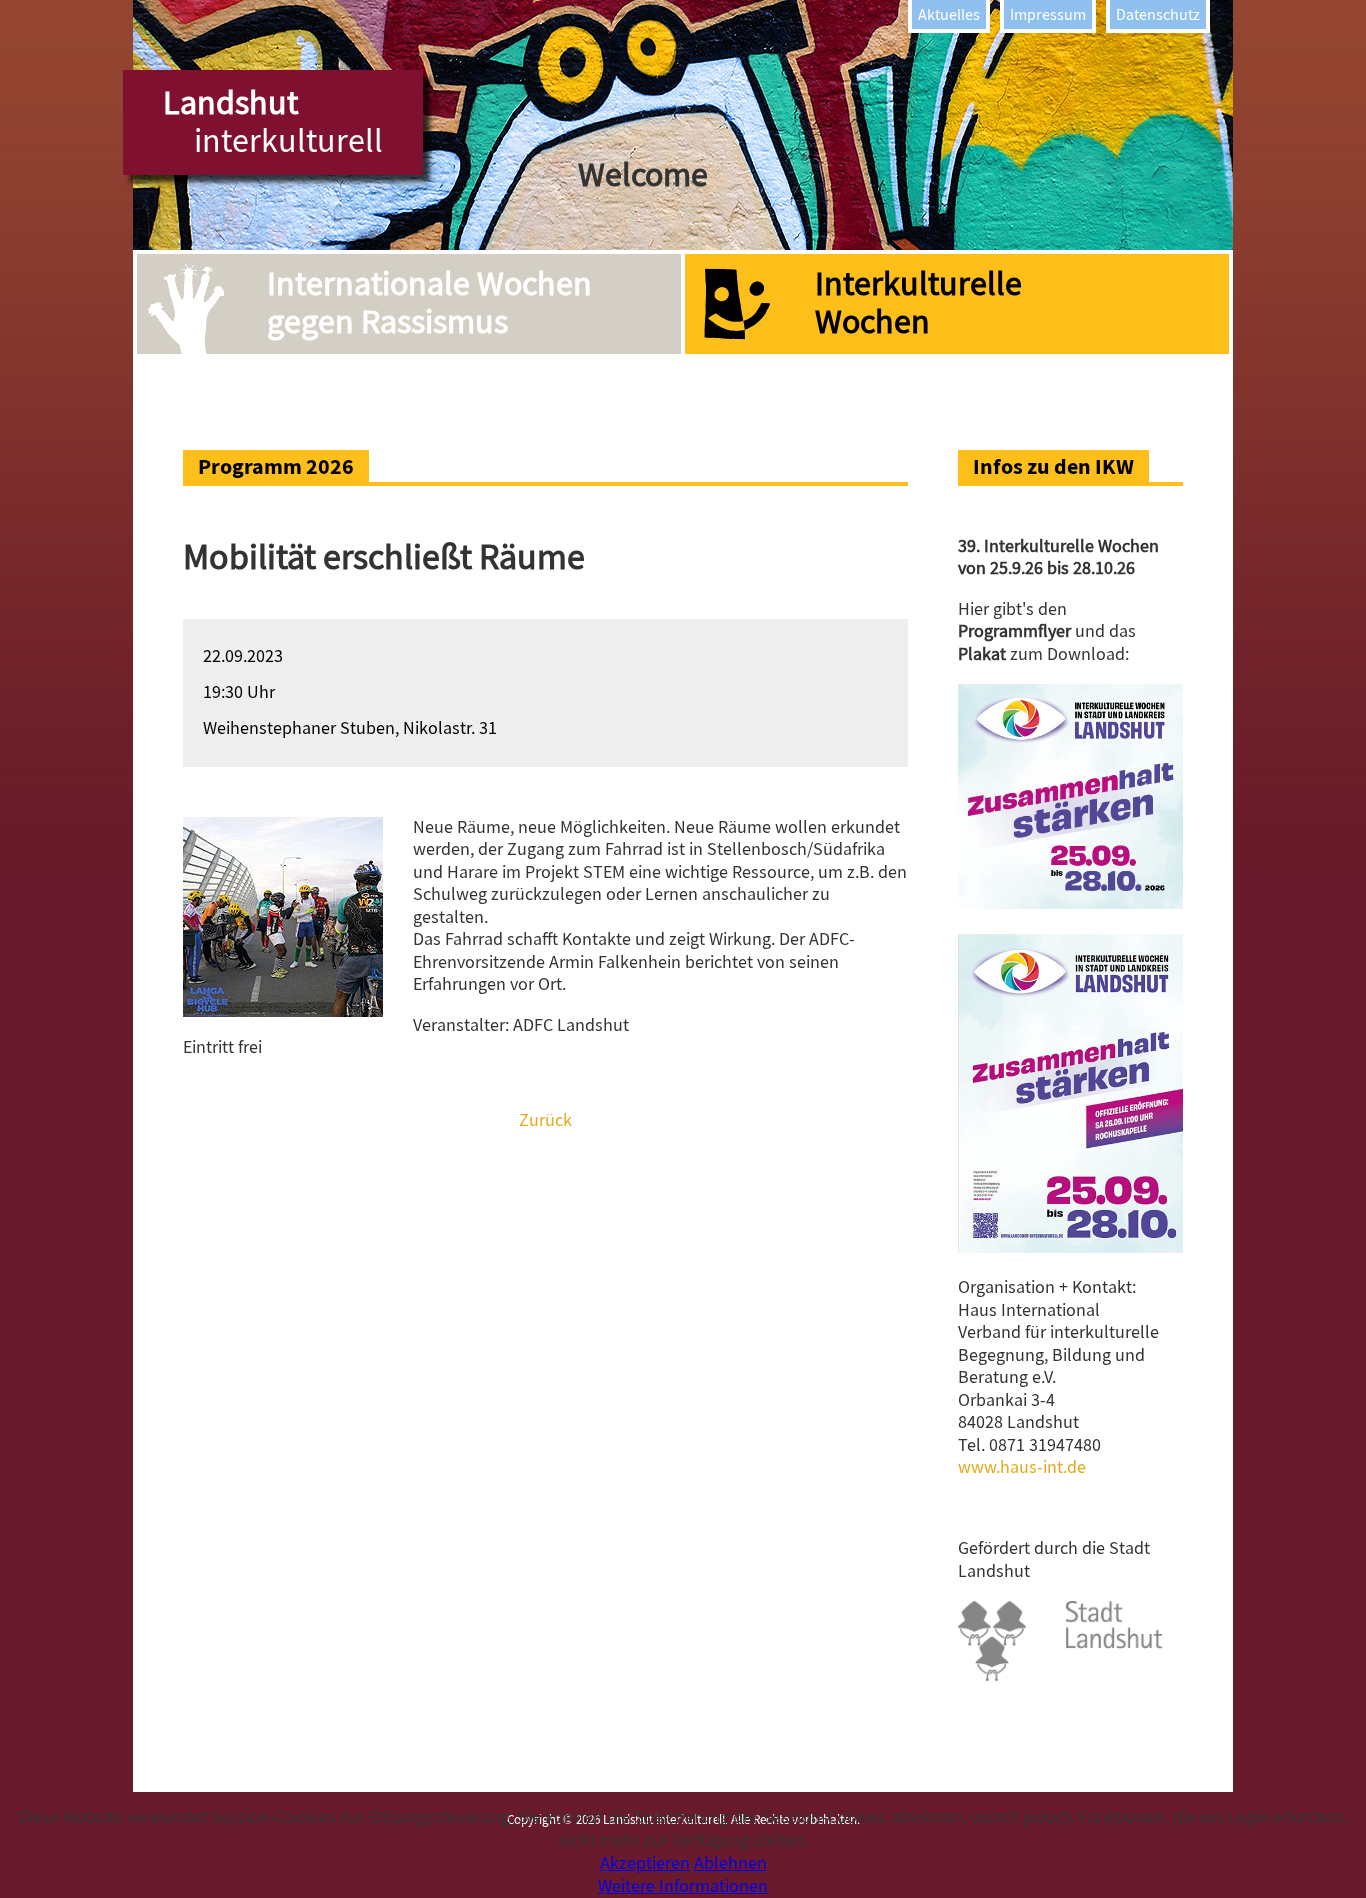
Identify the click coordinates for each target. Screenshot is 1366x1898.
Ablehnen (730, 1863)
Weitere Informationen (683, 1886)
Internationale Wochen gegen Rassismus (429, 303)
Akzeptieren (645, 1863)
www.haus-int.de (1022, 1467)
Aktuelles (949, 14)
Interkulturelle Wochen (918, 303)
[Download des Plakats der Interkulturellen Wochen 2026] (1070, 1247)
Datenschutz (1158, 14)
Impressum (1048, 14)
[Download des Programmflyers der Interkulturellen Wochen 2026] (1070, 903)
